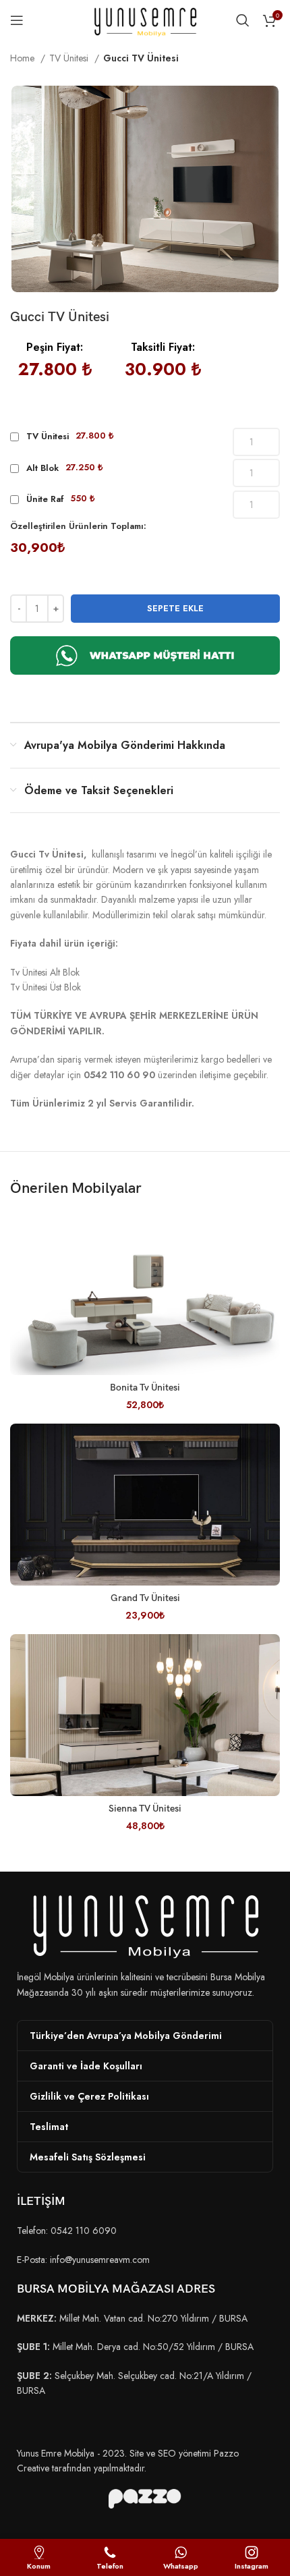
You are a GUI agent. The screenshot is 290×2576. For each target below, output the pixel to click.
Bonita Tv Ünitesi (145, 1388)
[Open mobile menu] (17, 20)
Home (24, 58)
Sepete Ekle (175, 608)
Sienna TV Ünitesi (145, 1809)
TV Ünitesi (70, 58)
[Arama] (243, 20)
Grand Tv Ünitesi (145, 1598)
